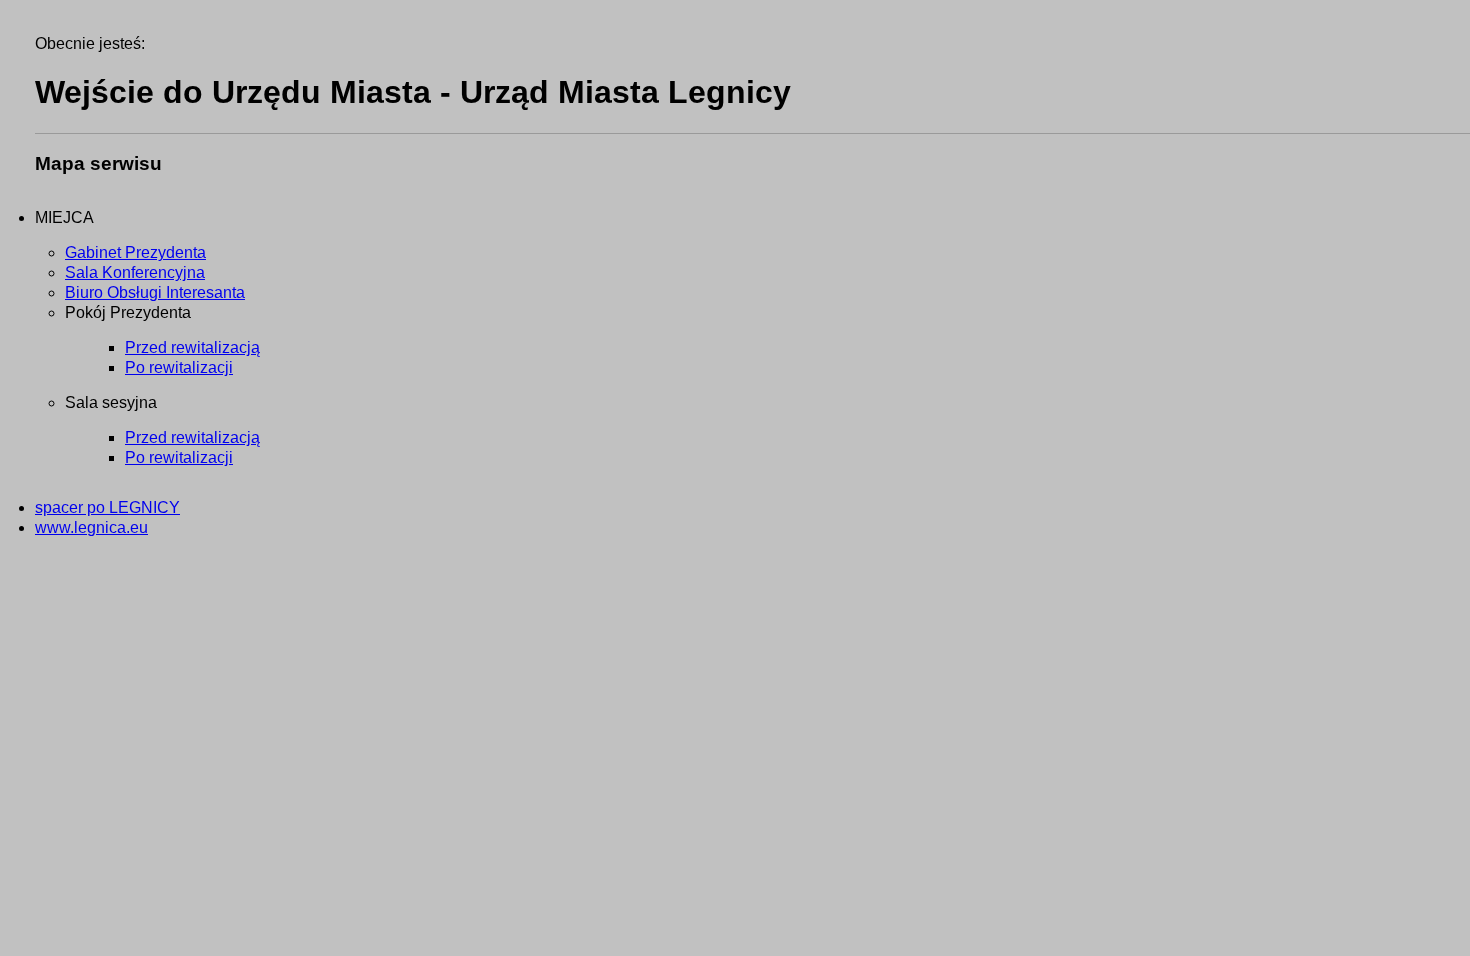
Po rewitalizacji (179, 367)
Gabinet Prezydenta (135, 252)
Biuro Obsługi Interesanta (155, 292)
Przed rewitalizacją (192, 347)
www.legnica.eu (91, 527)
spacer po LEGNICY (107, 507)
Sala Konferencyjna (135, 272)
